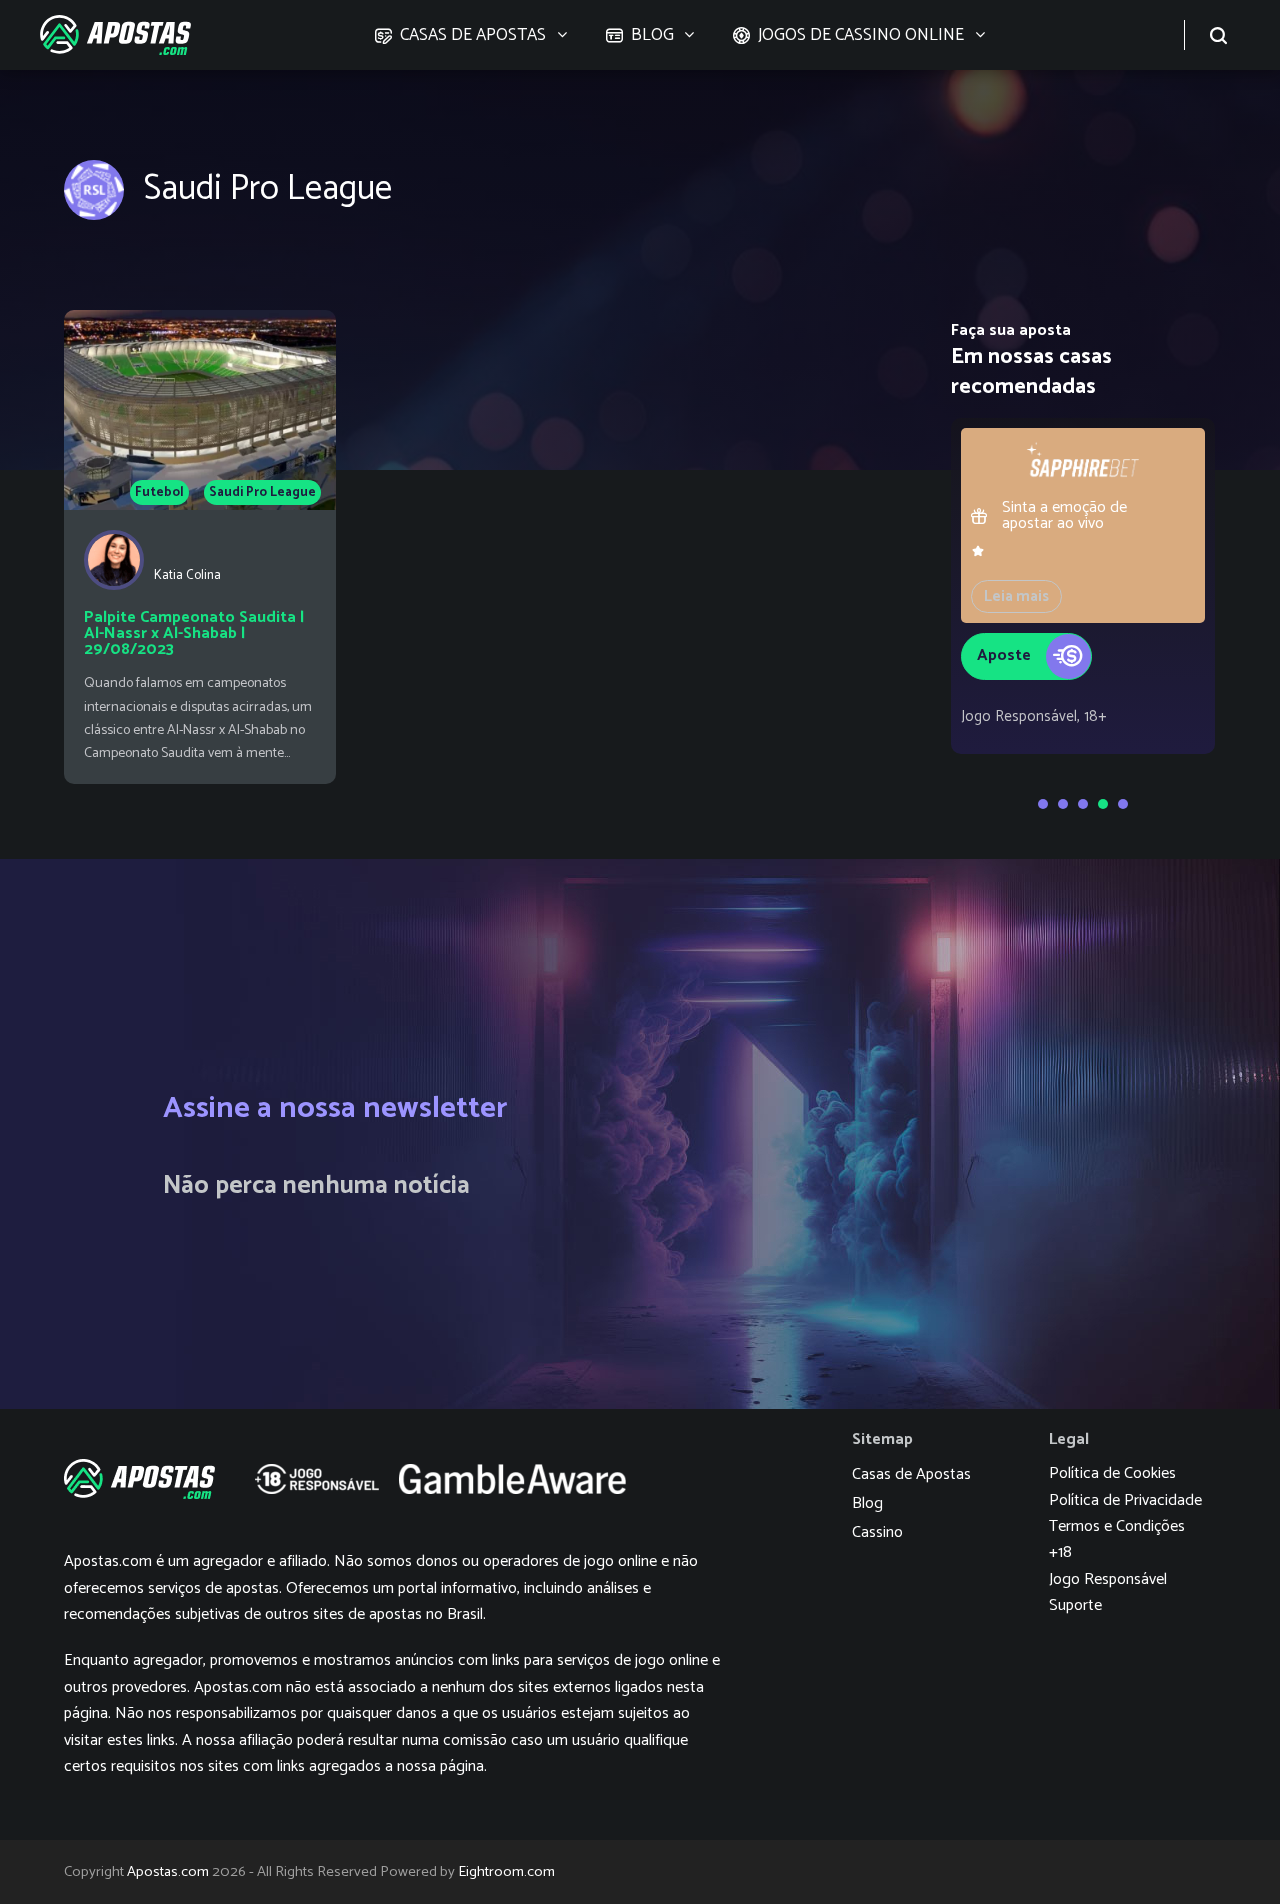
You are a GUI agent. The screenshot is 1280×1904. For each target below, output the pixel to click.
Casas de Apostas (911, 1474)
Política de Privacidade (1125, 1499)
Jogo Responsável (1108, 1579)
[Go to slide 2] (1063, 804)
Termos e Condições (1117, 1526)
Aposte (1004, 655)
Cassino (877, 1532)
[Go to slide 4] (1103, 804)
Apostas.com (168, 1872)
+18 (1060, 1552)
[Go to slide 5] (1123, 804)
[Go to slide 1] (1043, 804)
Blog (867, 1503)
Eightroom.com (506, 1872)
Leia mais (1016, 596)
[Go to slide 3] (1083, 804)
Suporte (1075, 1605)
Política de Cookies (1112, 1473)
